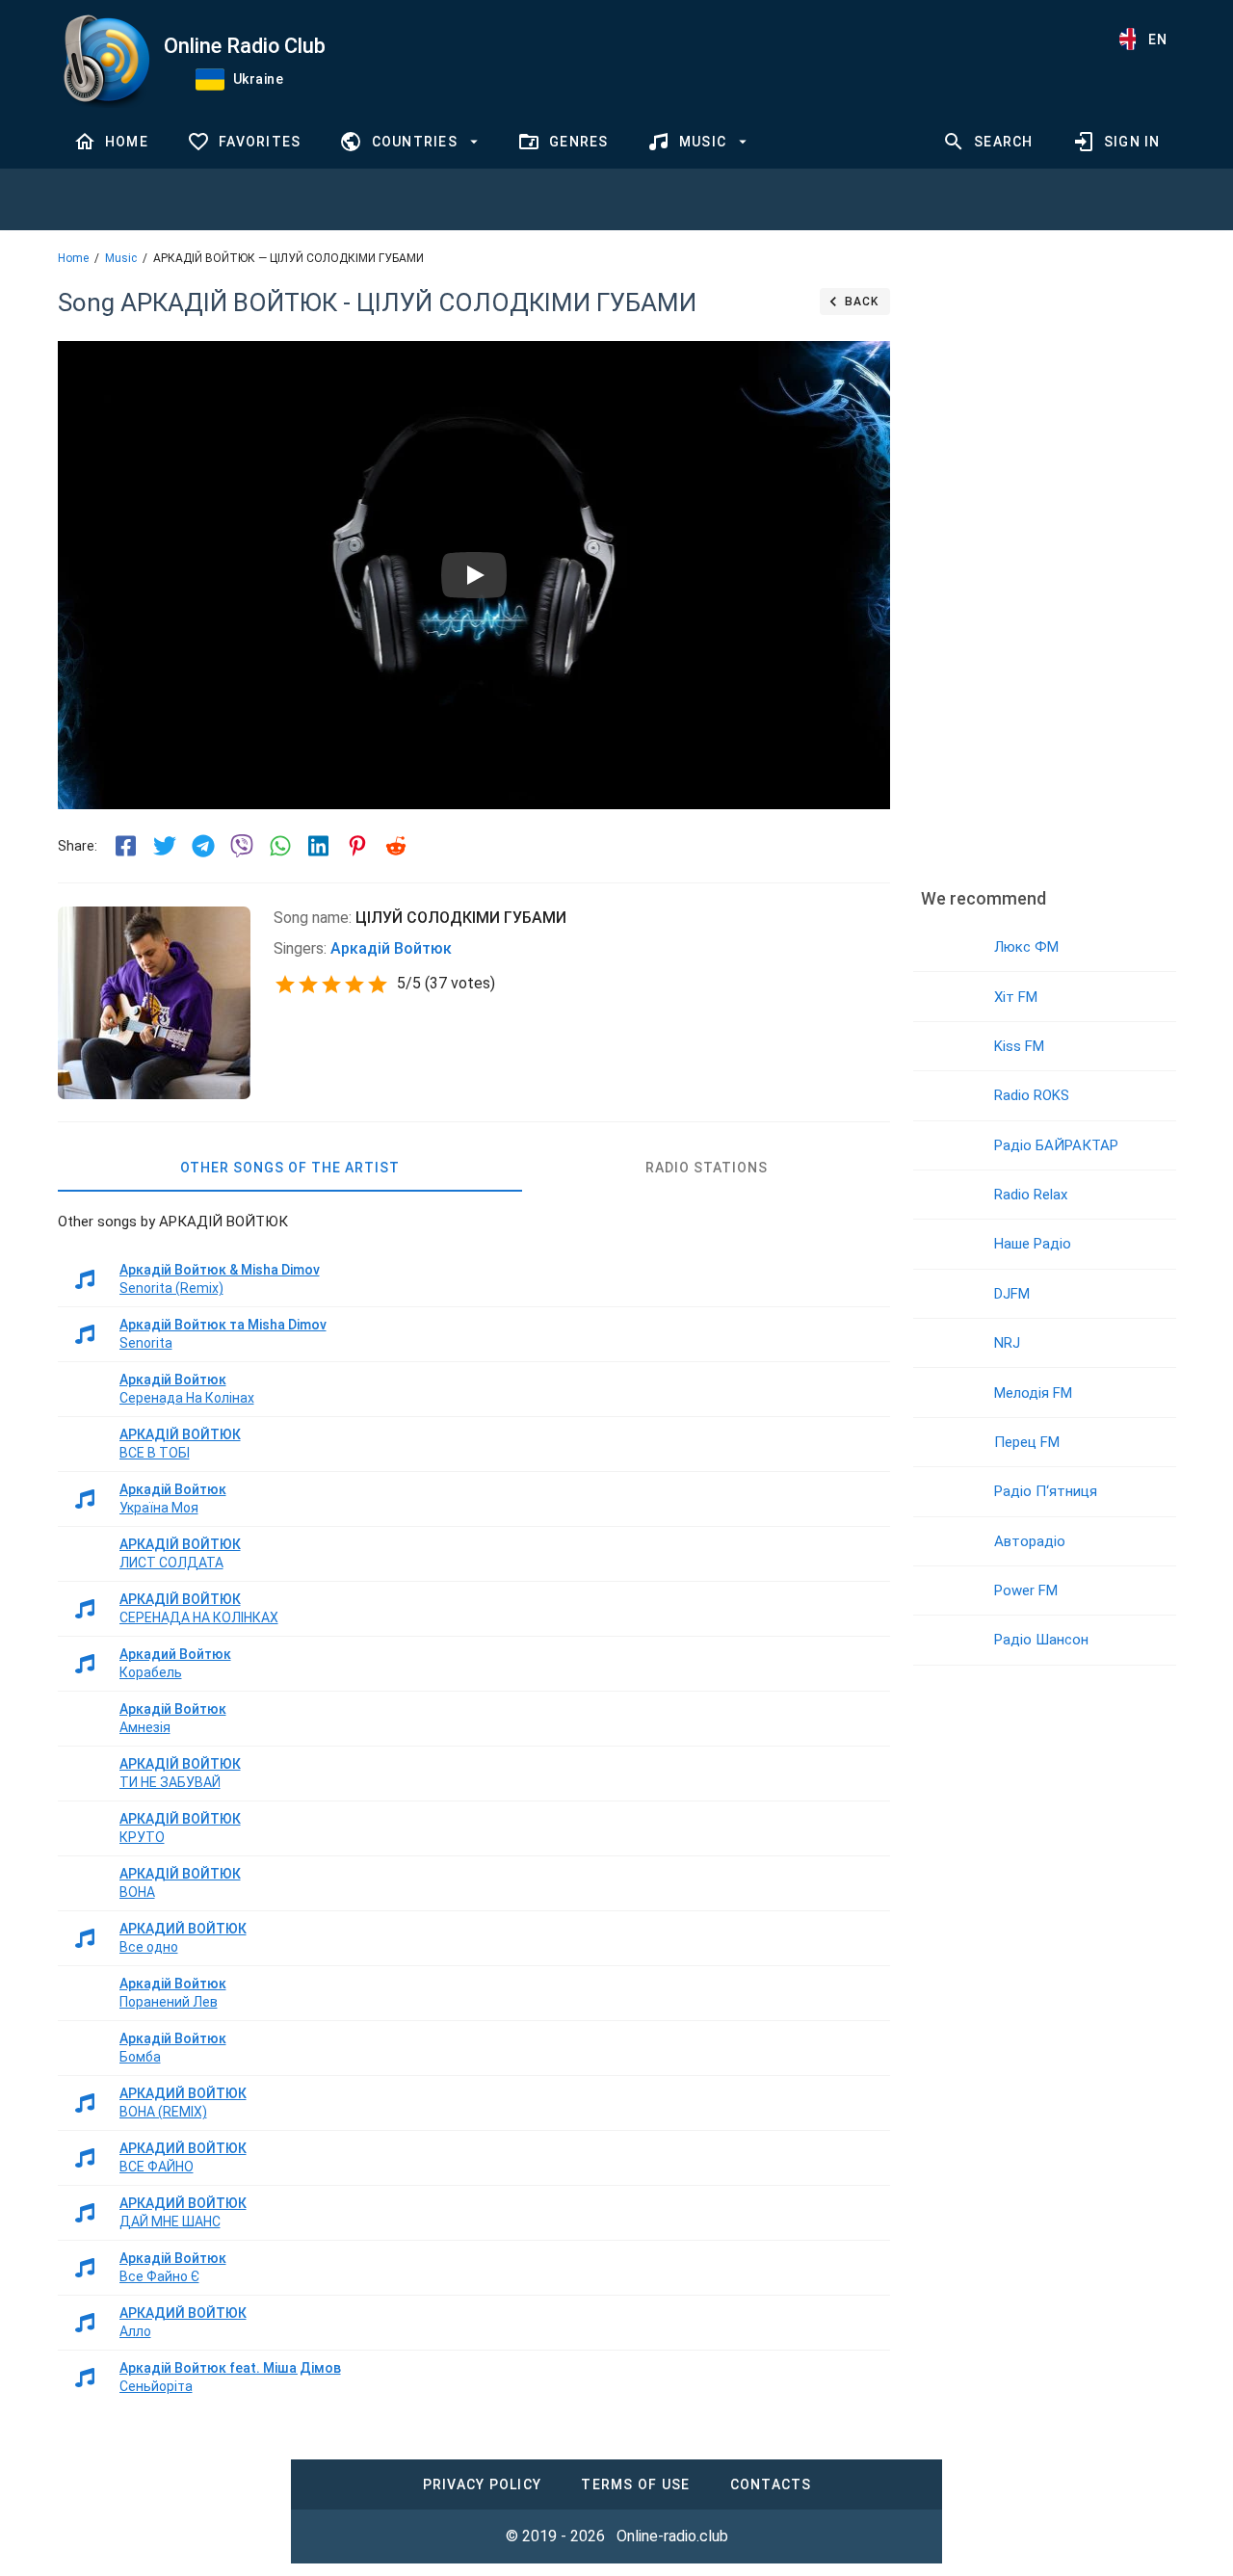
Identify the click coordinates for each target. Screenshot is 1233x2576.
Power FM (1026, 1590)
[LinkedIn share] (319, 846)
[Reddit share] (396, 846)
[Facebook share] (126, 846)
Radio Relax (1031, 1195)
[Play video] (474, 575)
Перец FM (1027, 1442)
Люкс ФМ (1026, 947)
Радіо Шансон (1041, 1640)
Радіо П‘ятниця (1046, 1491)
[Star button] (285, 985)
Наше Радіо (1033, 1244)
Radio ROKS (1032, 1095)
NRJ (1007, 1343)
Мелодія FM (1033, 1393)
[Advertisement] (1044, 573)
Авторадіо (1030, 1541)
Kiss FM (1019, 1046)
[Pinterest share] (357, 846)
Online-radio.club (672, 2536)
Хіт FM (1016, 997)
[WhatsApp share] (280, 846)
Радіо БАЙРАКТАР (1056, 1145)
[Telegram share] (203, 846)
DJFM (1012, 1294)
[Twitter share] (165, 846)
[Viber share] (242, 846)
